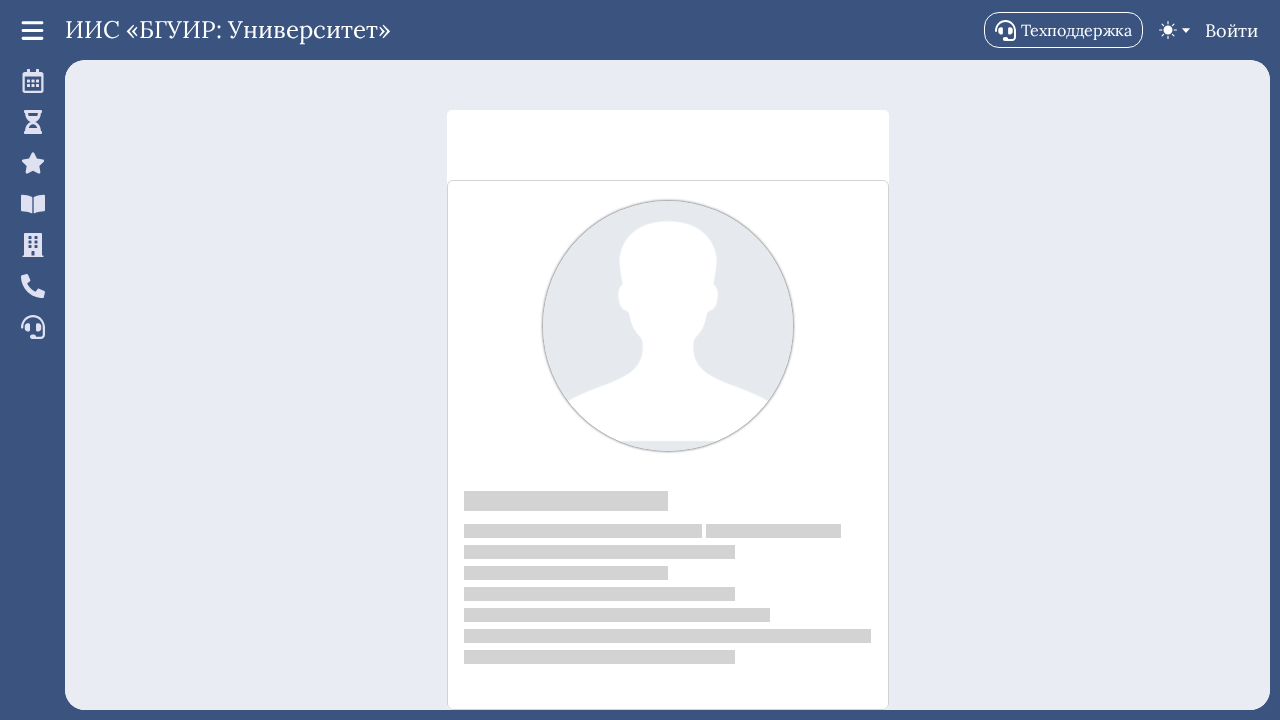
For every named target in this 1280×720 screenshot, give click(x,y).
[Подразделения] (30, 244)
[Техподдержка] (30, 326)
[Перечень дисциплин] (30, 203)
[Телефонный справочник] (30, 285)
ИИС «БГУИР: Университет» (228, 29)
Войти (1231, 30)
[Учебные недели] (30, 121)
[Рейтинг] (30, 162)
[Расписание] (30, 80)
